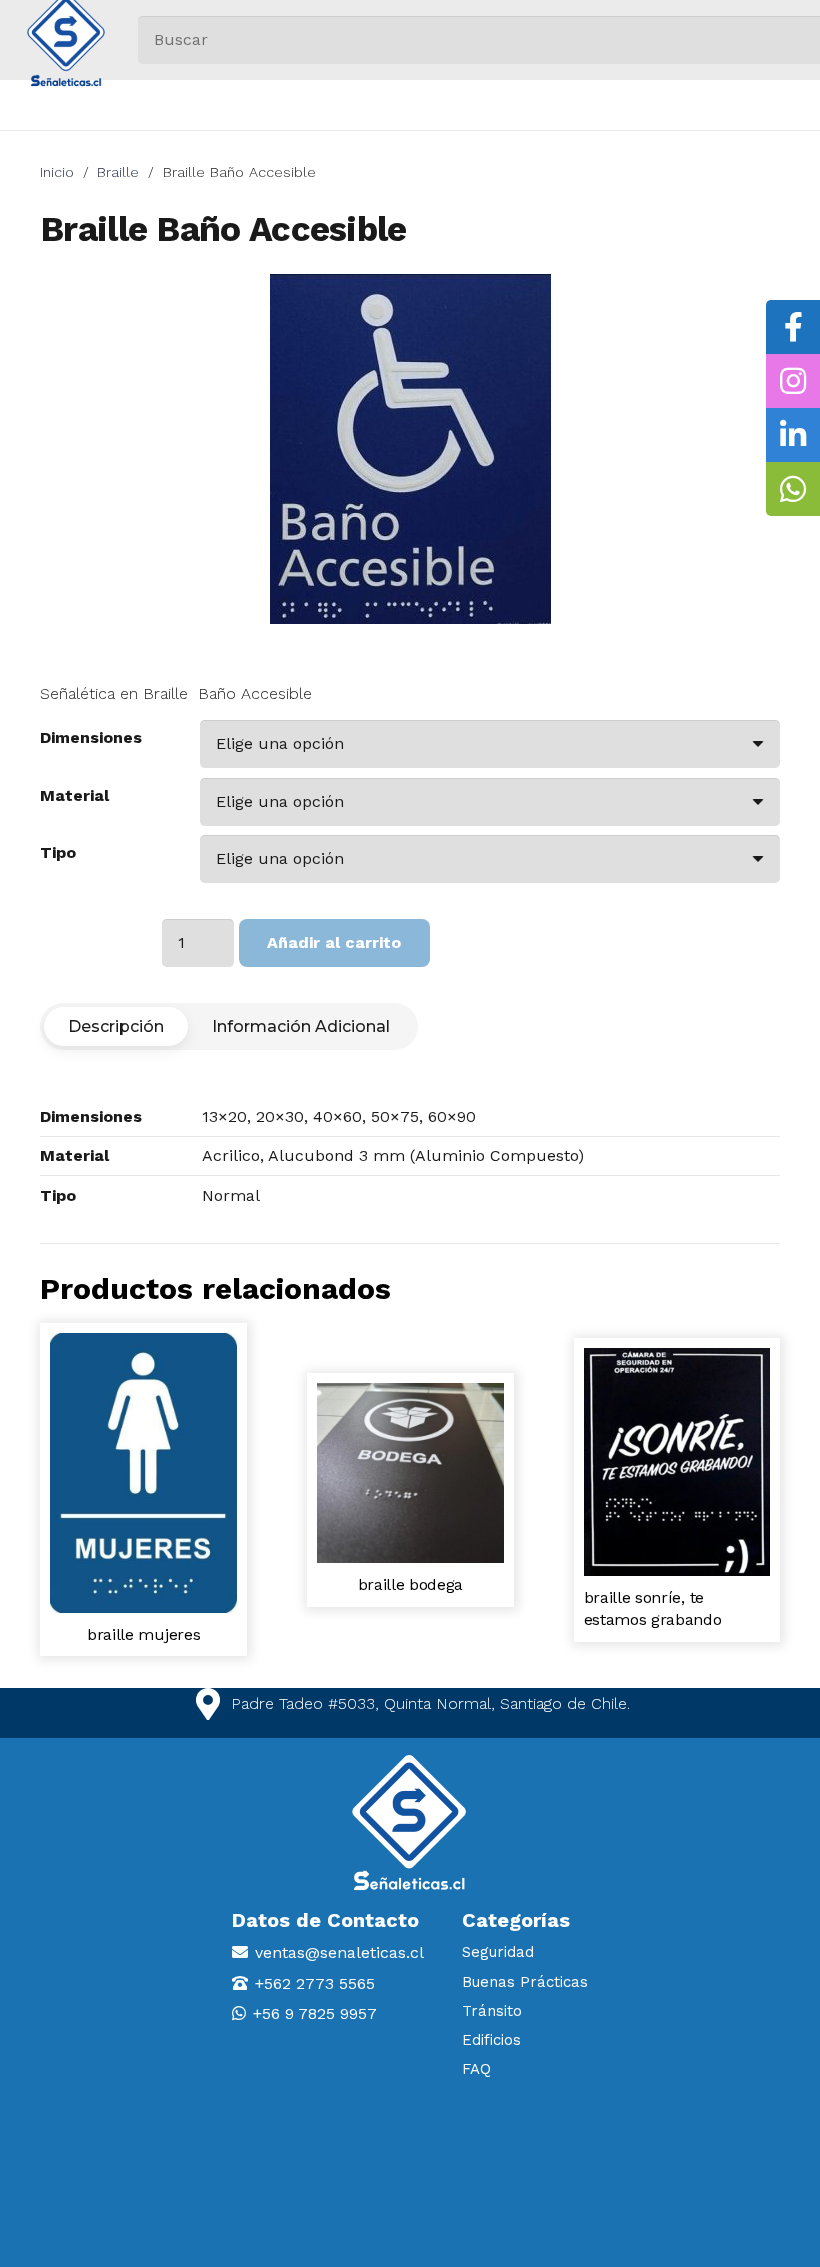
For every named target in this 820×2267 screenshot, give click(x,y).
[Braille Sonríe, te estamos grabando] (677, 1357)
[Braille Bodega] (410, 1392)
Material (74, 795)
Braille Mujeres (143, 1634)
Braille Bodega (411, 1584)
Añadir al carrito (334, 942)
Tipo (58, 852)
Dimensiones (91, 737)
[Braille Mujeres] (143, 1342)
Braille (118, 172)
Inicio (57, 172)
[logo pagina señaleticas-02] (410, 1823)
